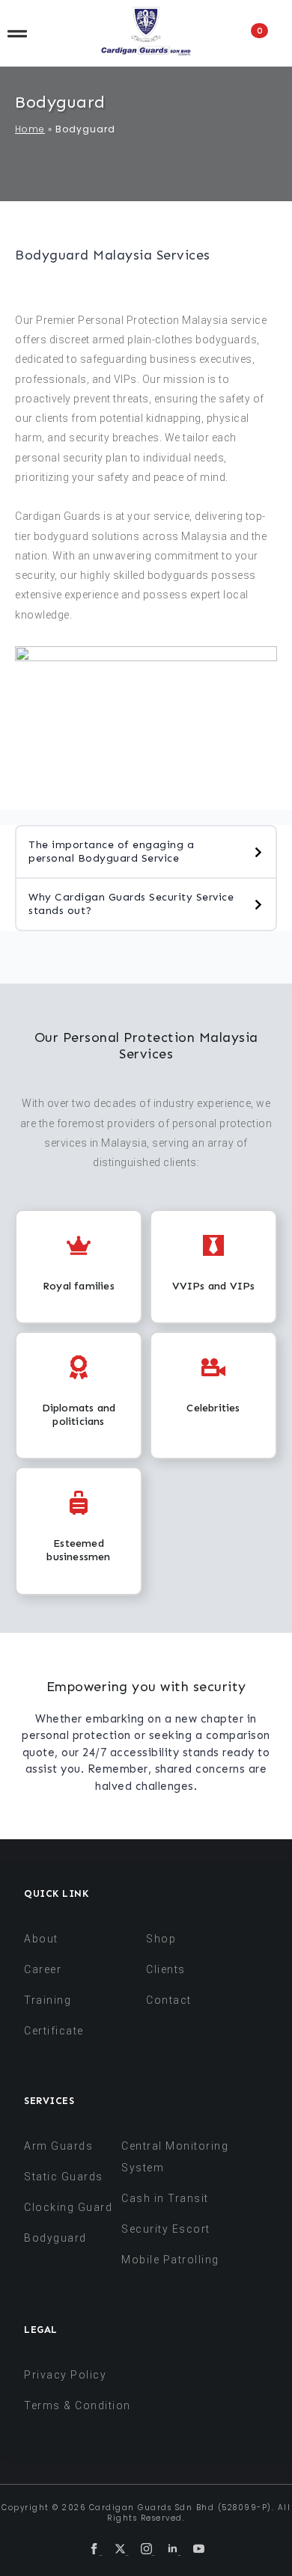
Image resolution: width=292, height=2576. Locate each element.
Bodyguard (55, 2238)
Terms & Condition (77, 2405)
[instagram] (148, 2550)
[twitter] (122, 2550)
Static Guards (64, 2177)
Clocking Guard (68, 2207)
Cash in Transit (165, 2198)
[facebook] (95, 2550)
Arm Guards (58, 2146)
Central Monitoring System (175, 2157)
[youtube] (199, 2550)
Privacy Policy (65, 2375)
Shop (161, 1939)
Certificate (54, 2031)
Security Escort (166, 2229)
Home (30, 129)
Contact (169, 2000)
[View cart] (274, 33)
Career (43, 1969)
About (41, 1939)
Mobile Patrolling (170, 2260)
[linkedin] (174, 2550)
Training (48, 2000)
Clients (166, 1969)
